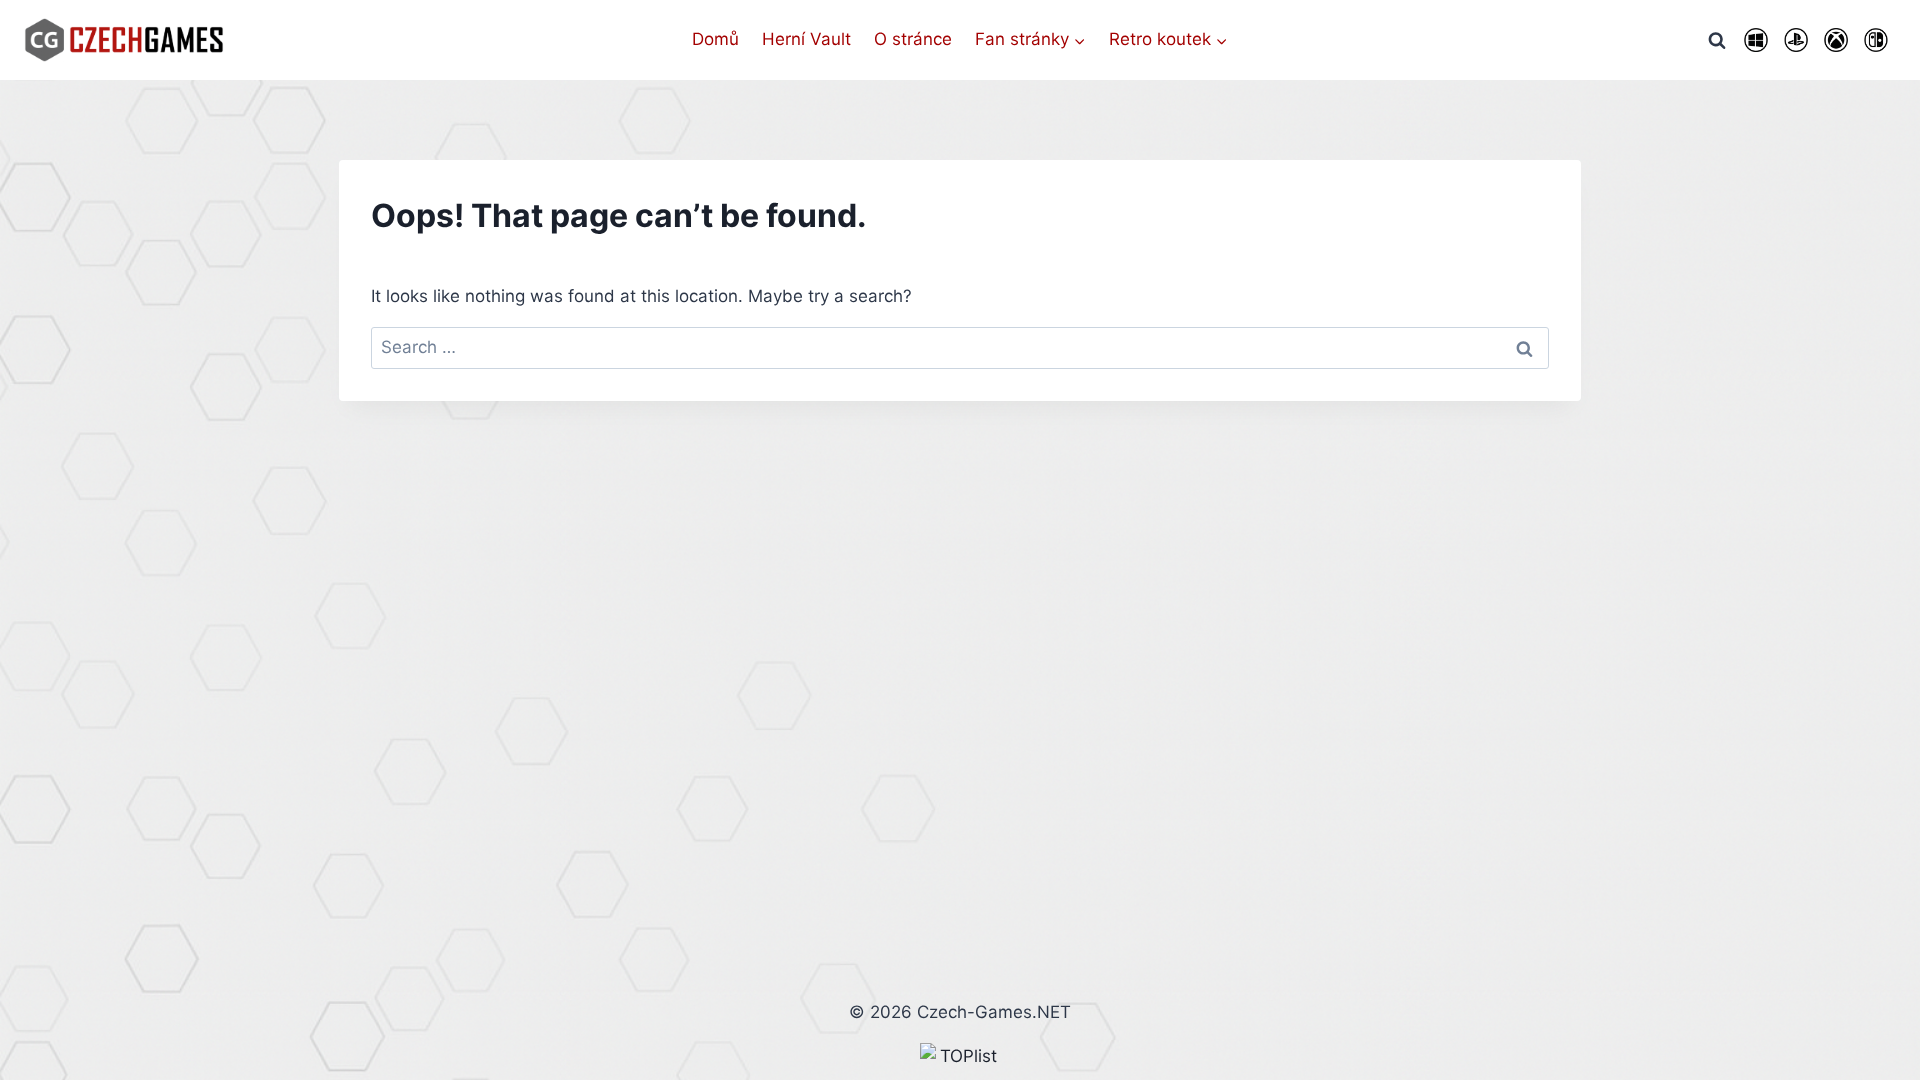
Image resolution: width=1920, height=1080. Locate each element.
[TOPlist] (960, 1056)
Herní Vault (806, 39)
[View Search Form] (1717, 40)
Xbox (1836, 40)
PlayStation (1796, 40)
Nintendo (1876, 40)
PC (1756, 40)
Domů (715, 39)
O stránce (913, 39)
